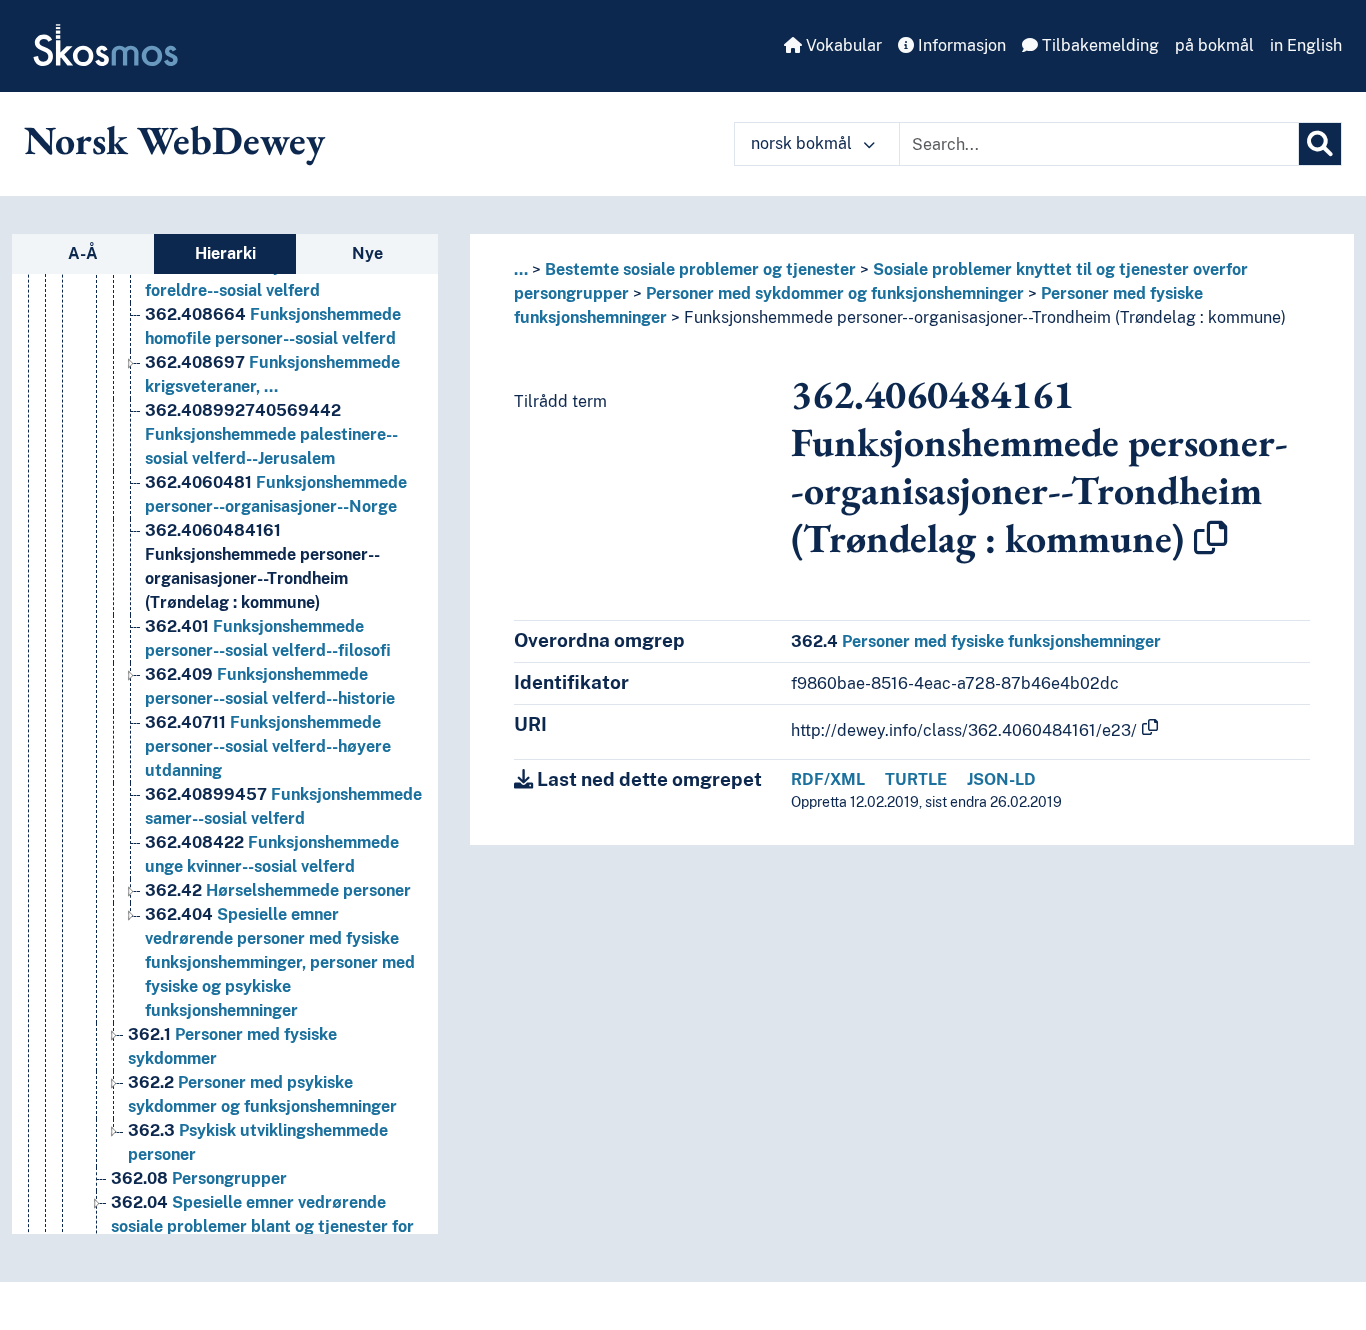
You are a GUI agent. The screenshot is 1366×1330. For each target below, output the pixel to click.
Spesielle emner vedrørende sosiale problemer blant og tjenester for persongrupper (262, 1226)
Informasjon (960, 45)
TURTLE (916, 779)
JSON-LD (1001, 779)
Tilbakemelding (1098, 45)
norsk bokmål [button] (803, 143)
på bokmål (1214, 45)
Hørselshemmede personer (278, 890)
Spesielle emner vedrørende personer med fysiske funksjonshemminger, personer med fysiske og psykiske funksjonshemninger (280, 962)
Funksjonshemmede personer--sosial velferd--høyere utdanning (268, 746)
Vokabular (842, 45)
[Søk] (1320, 144)
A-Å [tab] (83, 253)
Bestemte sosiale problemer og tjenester (700, 269)
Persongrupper (199, 1178)
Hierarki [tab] (225, 253)
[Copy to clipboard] (1211, 538)
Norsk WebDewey (174, 140)
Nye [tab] (367, 253)
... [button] (521, 269)
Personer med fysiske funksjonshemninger (976, 641)
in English (1306, 45)
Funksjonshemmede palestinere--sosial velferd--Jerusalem (271, 434)
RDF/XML (828, 779)
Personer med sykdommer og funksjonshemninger (835, 293)
